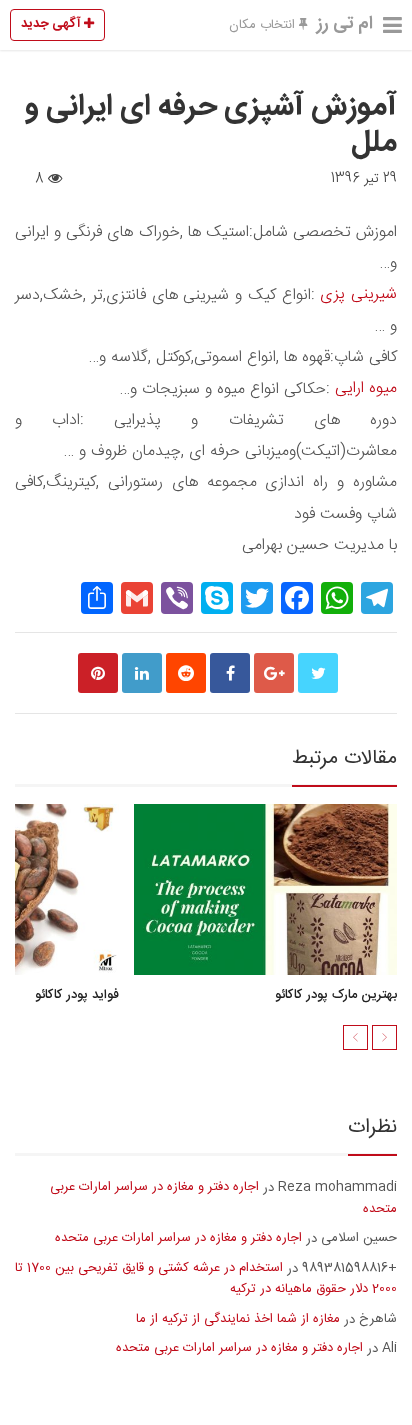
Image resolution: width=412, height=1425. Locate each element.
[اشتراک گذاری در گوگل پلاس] (274, 673)
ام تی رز (345, 24)
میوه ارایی (366, 388)
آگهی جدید (52, 24)
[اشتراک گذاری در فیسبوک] (230, 673)
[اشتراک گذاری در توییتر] (318, 673)
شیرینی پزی (358, 294)
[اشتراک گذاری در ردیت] (186, 673)
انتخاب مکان (264, 25)
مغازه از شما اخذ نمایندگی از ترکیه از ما (238, 1319)
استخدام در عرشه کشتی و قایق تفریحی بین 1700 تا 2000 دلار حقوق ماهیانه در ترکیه (206, 1279)
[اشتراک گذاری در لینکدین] (142, 673)
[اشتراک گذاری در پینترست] (98, 673)
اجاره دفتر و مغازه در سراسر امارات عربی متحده (223, 1198)
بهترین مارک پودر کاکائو (336, 995)
